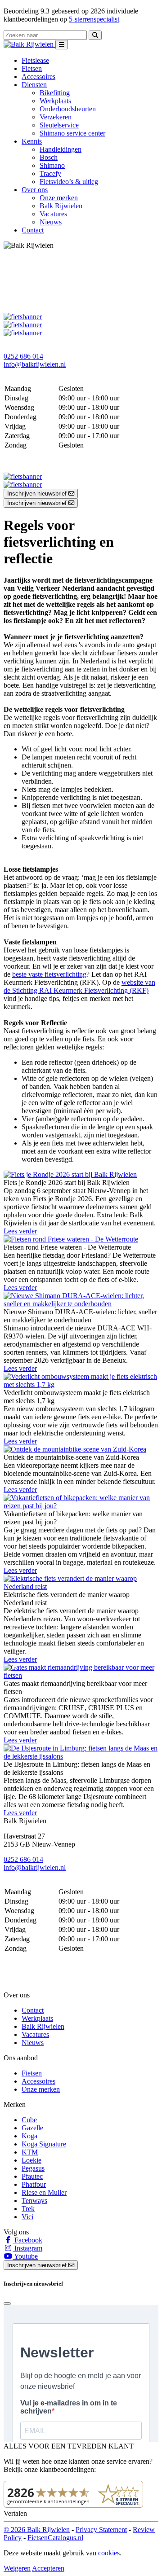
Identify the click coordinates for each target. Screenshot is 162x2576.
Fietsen (32, 68)
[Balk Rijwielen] (29, 44)
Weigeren (17, 2568)
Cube (29, 2120)
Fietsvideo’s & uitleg (69, 182)
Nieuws (51, 222)
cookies (109, 2553)
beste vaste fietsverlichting (49, 974)
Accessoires (38, 77)
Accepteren (48, 2568)
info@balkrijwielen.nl (35, 364)
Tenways (34, 2201)
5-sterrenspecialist (94, 19)
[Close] (7, 2304)
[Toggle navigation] (62, 45)
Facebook (27, 2240)
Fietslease (35, 60)
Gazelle (32, 2128)
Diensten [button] (34, 85)
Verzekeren (56, 117)
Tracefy (50, 173)
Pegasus (33, 2168)
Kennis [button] (32, 141)
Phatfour (34, 2184)
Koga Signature (44, 2144)
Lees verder (20, 1231)
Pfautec (32, 2176)
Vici (27, 2217)
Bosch (49, 157)
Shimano (52, 165)
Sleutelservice (59, 125)
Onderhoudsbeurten (68, 109)
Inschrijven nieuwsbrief (38, 494)
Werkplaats (55, 101)
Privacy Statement (101, 2530)
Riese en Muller (44, 2192)
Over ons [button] (35, 190)
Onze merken (59, 198)
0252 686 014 (23, 356)
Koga (29, 2136)
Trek (28, 2209)
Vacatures (53, 214)
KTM (30, 2152)
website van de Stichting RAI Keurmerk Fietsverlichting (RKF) (79, 986)
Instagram (27, 2248)
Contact (33, 230)
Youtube (25, 2256)
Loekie (31, 2160)
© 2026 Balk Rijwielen (37, 2530)
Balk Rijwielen (61, 206)
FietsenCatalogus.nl (55, 2538)
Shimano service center (72, 133)
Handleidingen (61, 149)
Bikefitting (55, 93)
